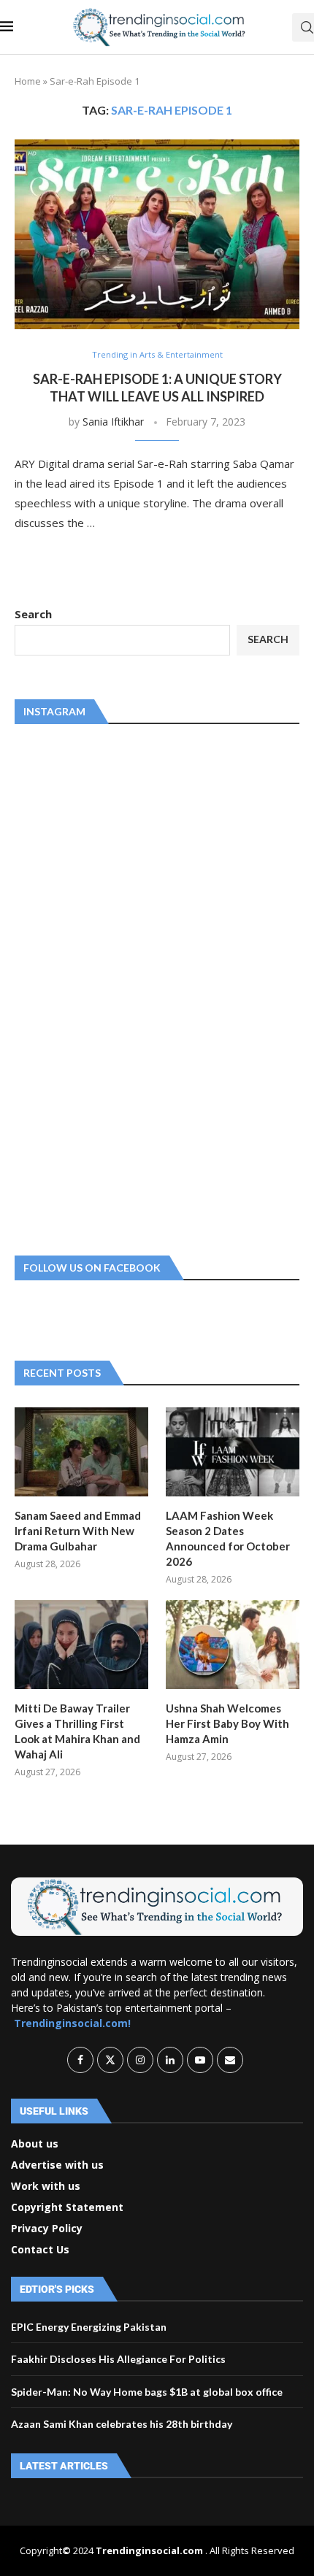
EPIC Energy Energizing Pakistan (89, 2327)
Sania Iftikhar (113, 422)
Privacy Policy (47, 2229)
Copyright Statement (67, 2207)
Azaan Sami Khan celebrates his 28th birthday (122, 2424)
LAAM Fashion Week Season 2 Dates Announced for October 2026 (228, 1538)
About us (35, 2144)
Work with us (46, 2186)
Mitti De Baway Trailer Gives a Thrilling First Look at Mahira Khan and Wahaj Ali (77, 1731)
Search (33, 614)
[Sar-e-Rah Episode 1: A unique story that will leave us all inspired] (157, 234)
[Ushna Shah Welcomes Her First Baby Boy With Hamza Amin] (233, 1645)
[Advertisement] (124, 987)
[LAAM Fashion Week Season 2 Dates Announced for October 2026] (233, 1452)
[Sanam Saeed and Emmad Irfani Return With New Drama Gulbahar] (81, 1452)
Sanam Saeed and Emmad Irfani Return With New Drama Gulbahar (78, 1531)
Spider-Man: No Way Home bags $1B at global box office (147, 2392)
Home (28, 81)
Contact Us (40, 2250)
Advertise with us (57, 2165)
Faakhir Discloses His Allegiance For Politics (118, 2359)
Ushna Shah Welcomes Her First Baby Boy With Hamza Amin (227, 1723)
